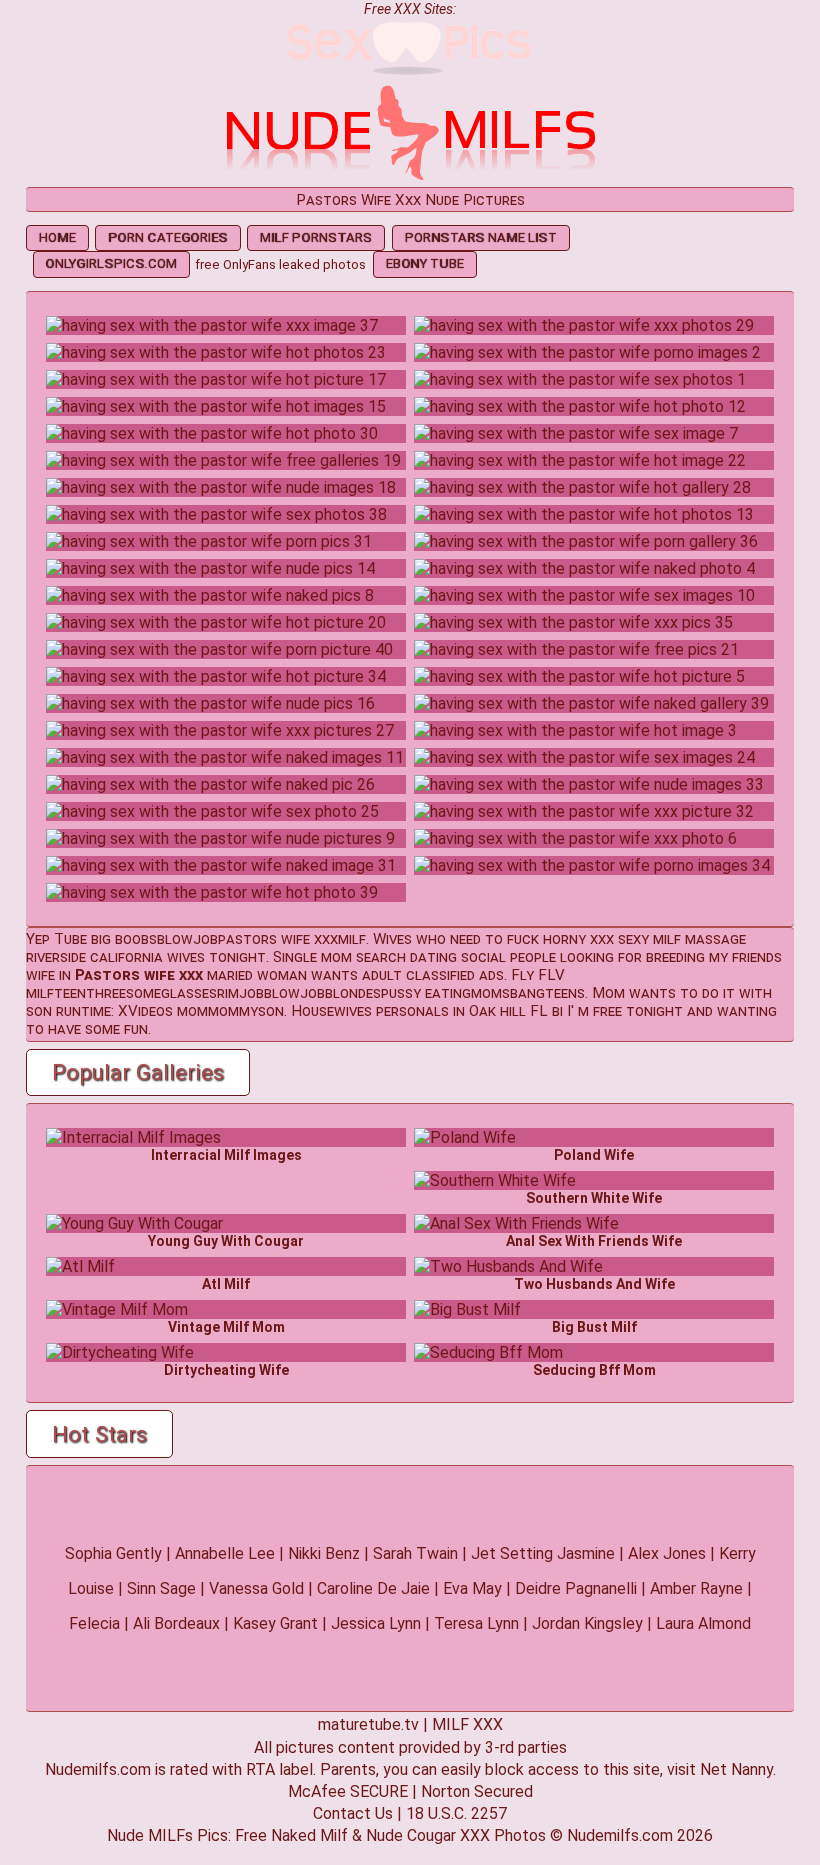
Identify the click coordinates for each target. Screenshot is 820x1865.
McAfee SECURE (348, 1791)
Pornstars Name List (481, 237)
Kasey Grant (275, 1623)
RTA (260, 1769)
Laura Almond (703, 1623)
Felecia (94, 1623)
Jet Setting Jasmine (543, 1553)
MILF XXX (467, 1724)
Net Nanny (736, 1769)
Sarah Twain (415, 1553)
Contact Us (353, 1813)
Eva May (472, 1588)
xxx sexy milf (635, 939)
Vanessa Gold (256, 1588)
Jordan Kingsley (587, 1623)
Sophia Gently (113, 1553)
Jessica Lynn (376, 1623)
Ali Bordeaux (176, 1623)
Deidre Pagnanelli (576, 1588)
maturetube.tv (368, 1724)
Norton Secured (477, 1791)
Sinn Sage (161, 1588)
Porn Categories (167, 237)
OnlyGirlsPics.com (111, 263)
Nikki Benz (324, 1553)
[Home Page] (410, 177)
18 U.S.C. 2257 (456, 1813)
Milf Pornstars (316, 237)
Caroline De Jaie (373, 1588)
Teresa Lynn (476, 1623)
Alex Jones (667, 1553)
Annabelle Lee (225, 1553)
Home (57, 237)
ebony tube (425, 263)
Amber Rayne (696, 1588)
